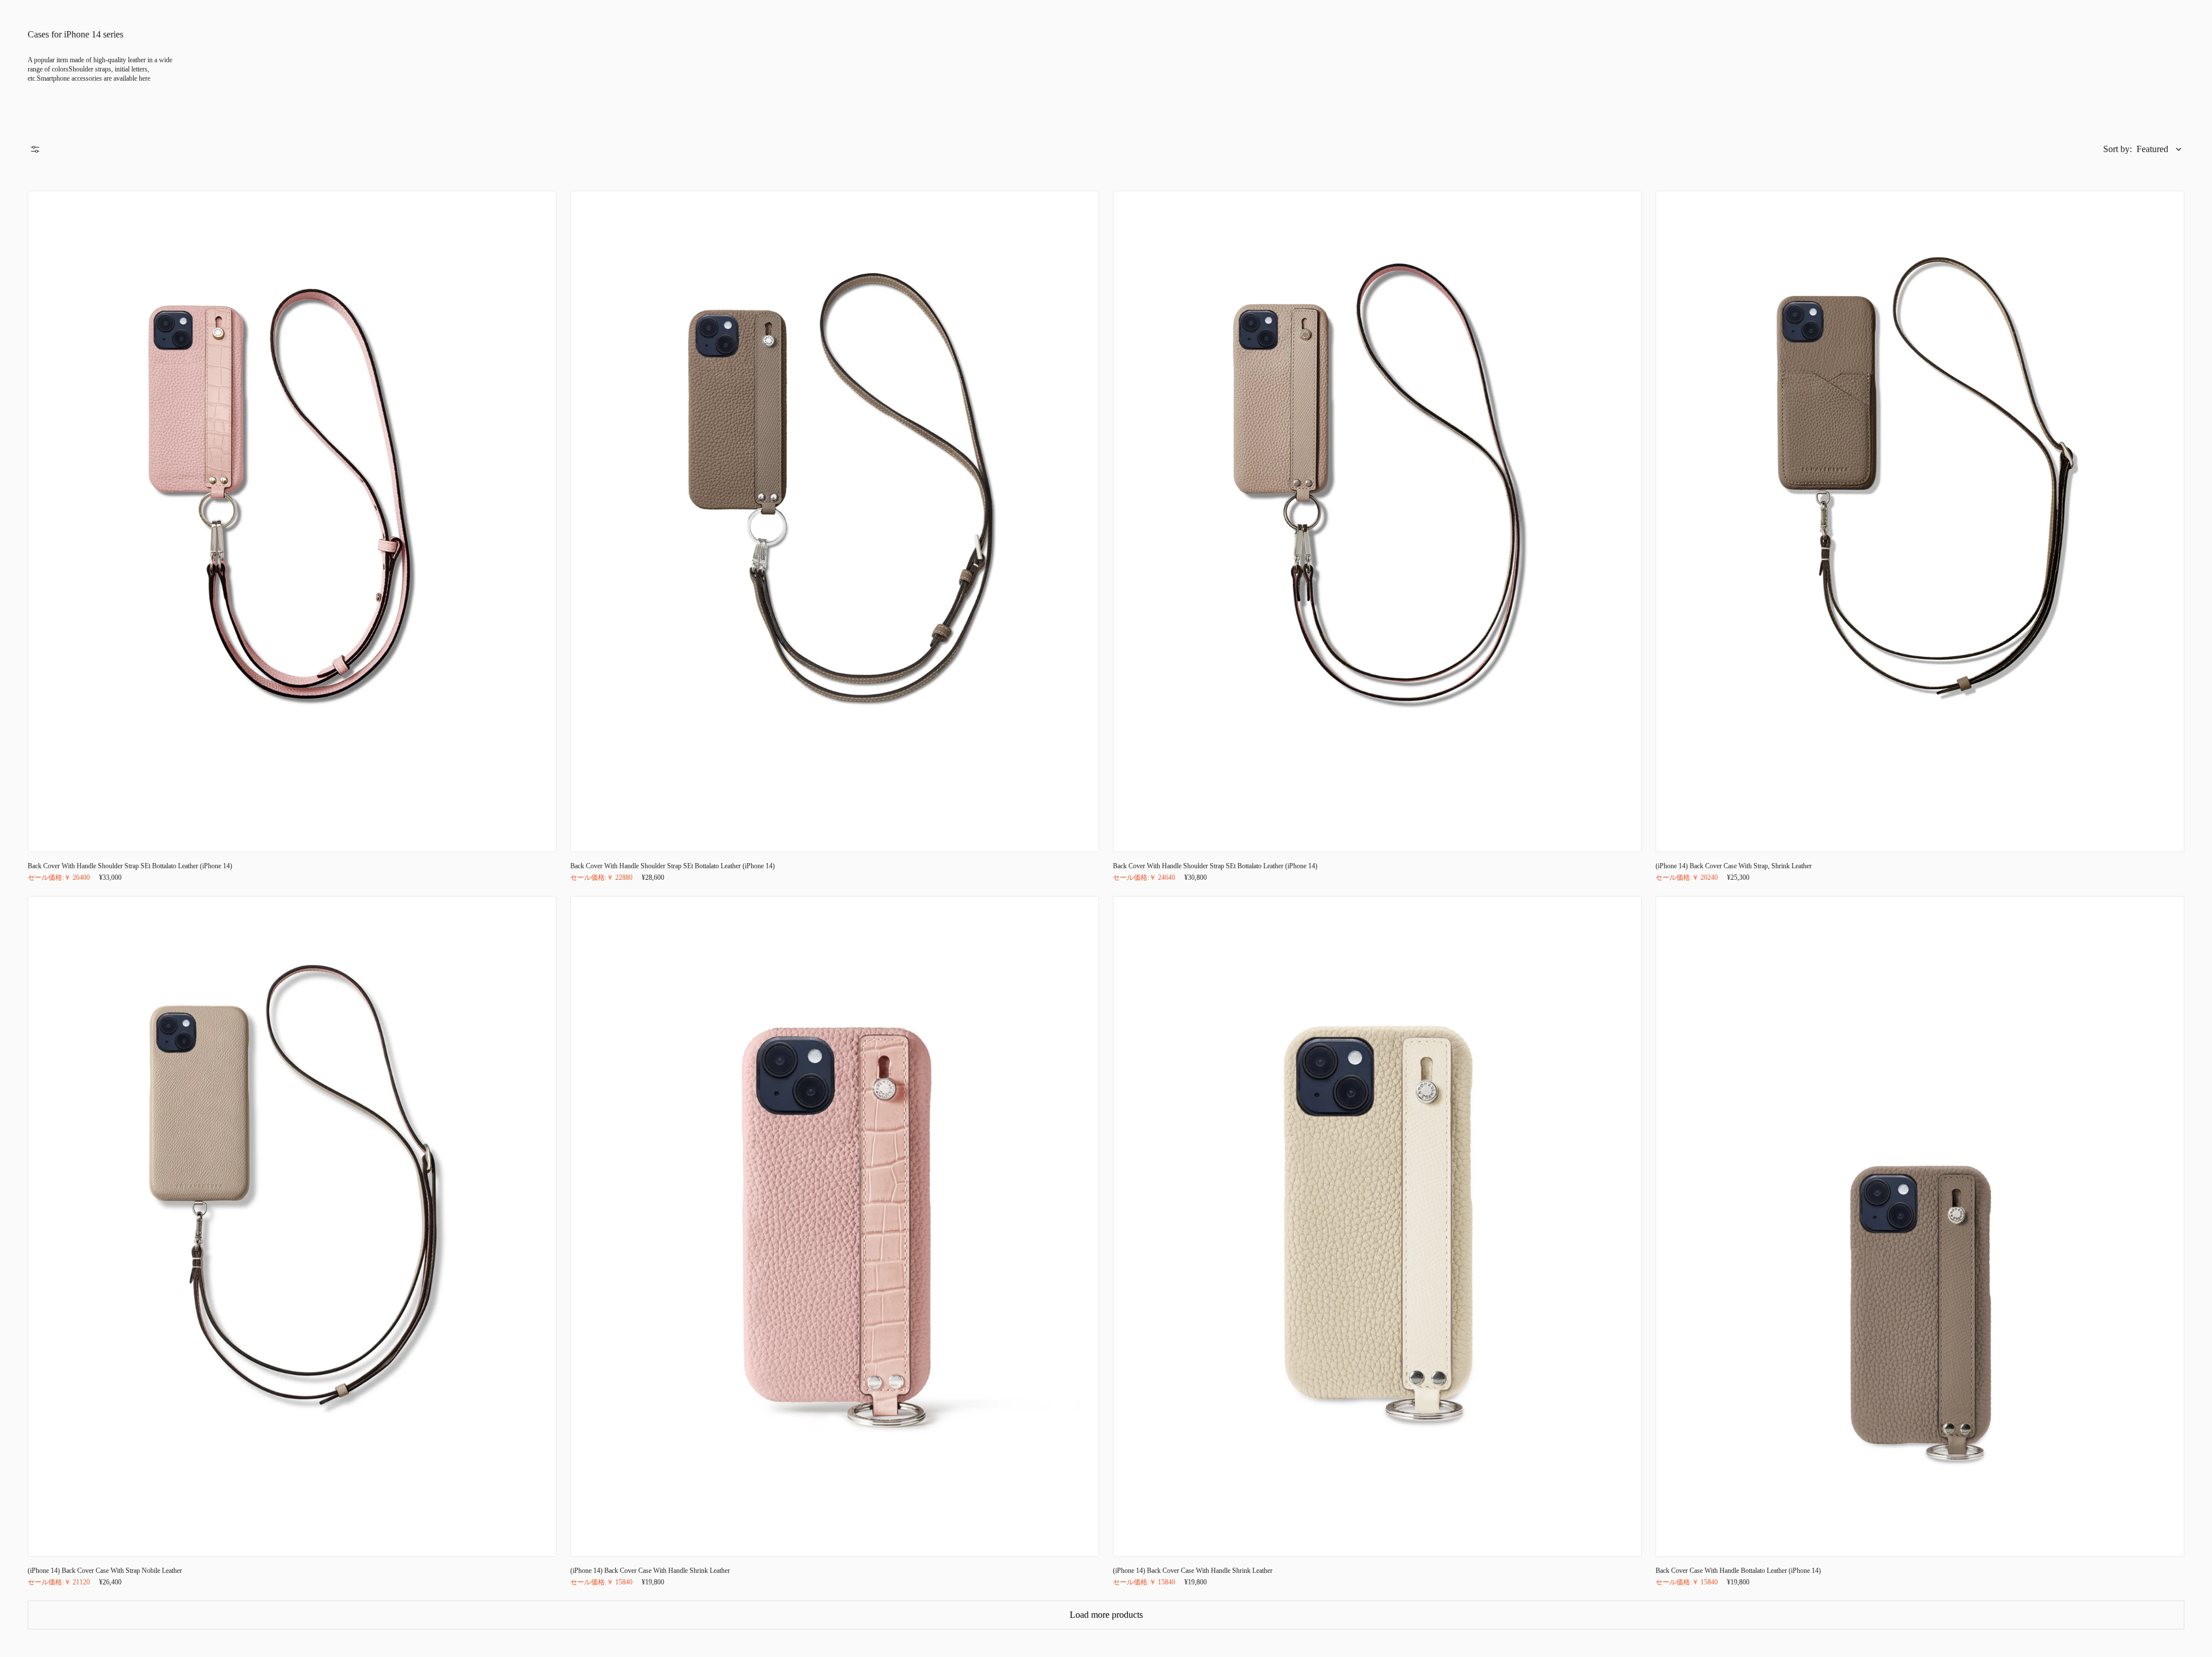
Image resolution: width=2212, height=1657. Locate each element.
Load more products (1106, 1615)
